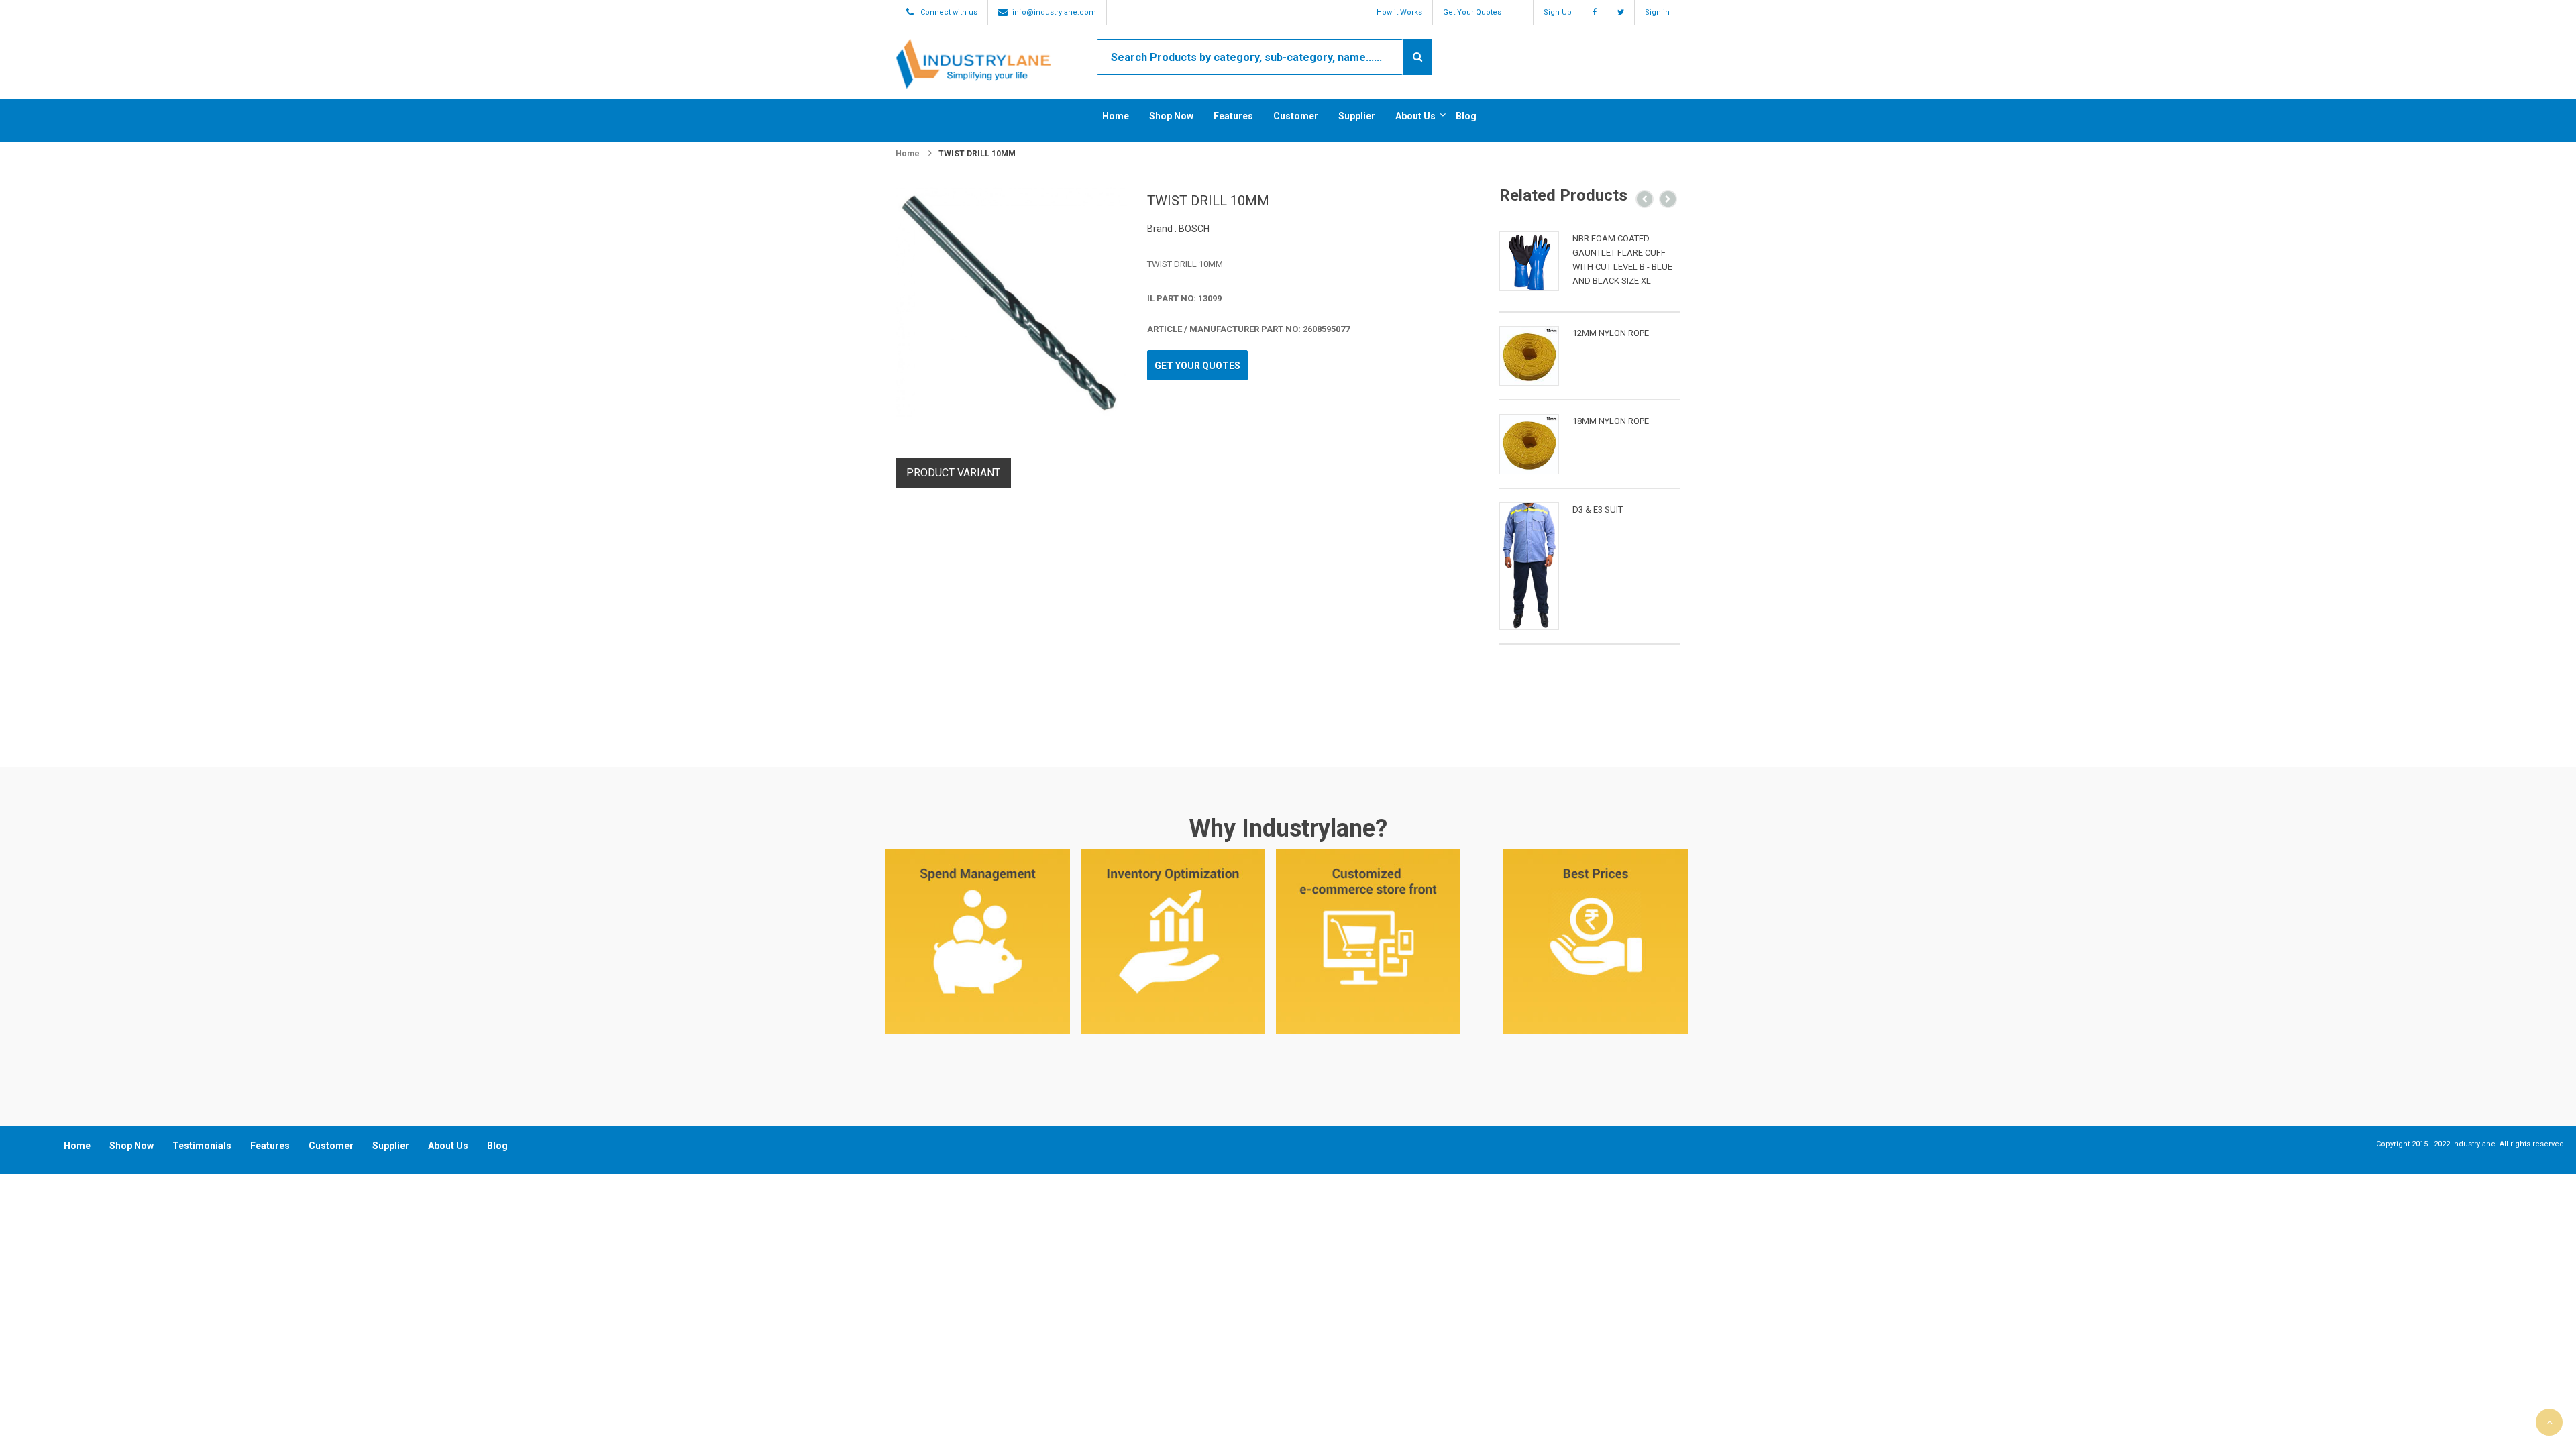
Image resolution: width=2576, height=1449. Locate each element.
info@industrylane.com (1054, 12)
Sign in (1657, 12)
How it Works (1399, 12)
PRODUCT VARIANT (953, 473)
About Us (1415, 116)
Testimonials (202, 1146)
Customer (1296, 116)
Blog (1466, 116)
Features (1233, 116)
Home (1116, 116)
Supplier (1357, 116)
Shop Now (1171, 116)
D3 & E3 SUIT (1598, 509)
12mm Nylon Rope (1611, 333)
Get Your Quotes (1472, 12)
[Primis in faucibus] (1529, 261)
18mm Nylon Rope (1611, 421)
